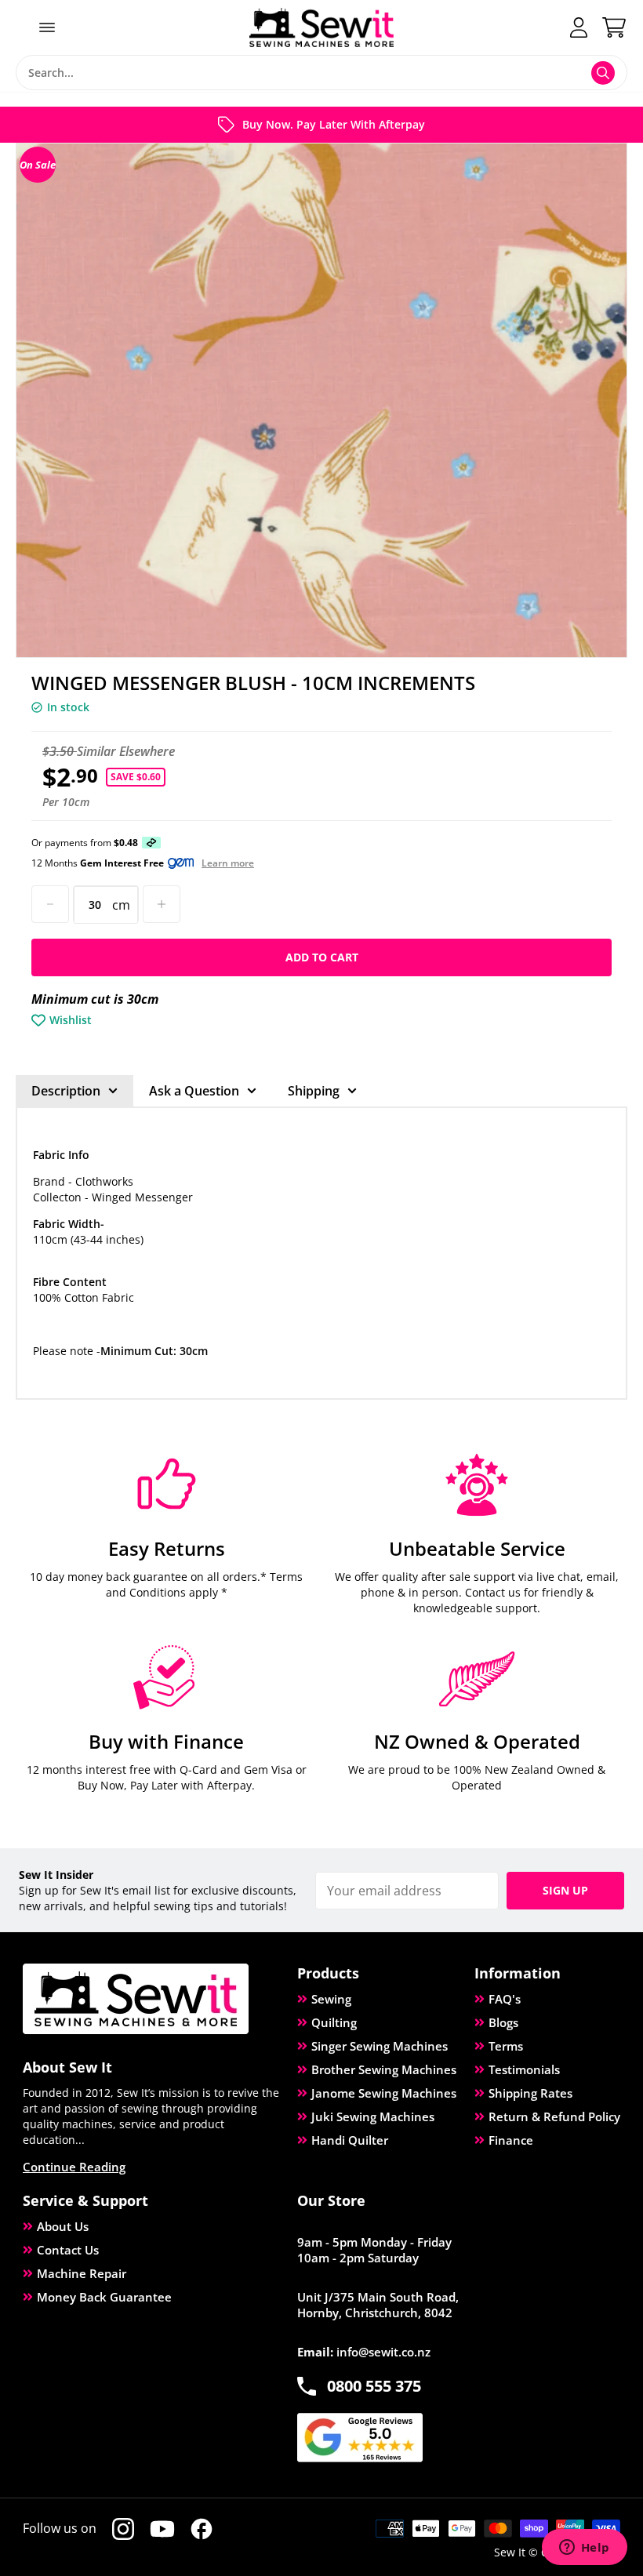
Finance (511, 2140)
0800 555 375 (374, 2386)
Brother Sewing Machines (384, 2069)
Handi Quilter (350, 2140)
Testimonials (524, 2069)
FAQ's (505, 1999)
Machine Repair (82, 2273)
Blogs (503, 2022)
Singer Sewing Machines (380, 2046)
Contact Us (68, 2250)
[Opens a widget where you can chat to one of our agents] (584, 2549)
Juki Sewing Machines (373, 2116)
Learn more (228, 863)
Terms (506, 2046)
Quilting (334, 2022)
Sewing (331, 1999)
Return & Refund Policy (554, 2116)
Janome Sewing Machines (384, 2093)
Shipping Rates (530, 2093)
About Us (63, 2226)
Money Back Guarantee (104, 2297)
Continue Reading (74, 2167)
